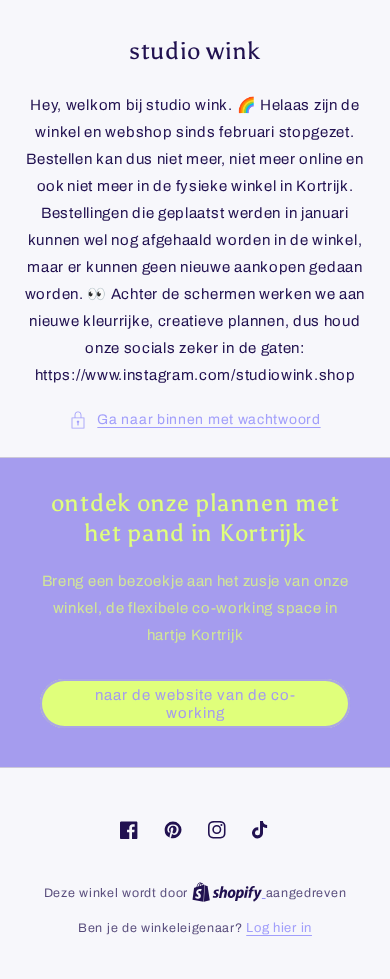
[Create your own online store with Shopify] (229, 893)
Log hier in (279, 928)
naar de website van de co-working (195, 704)
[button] (194, 419)
